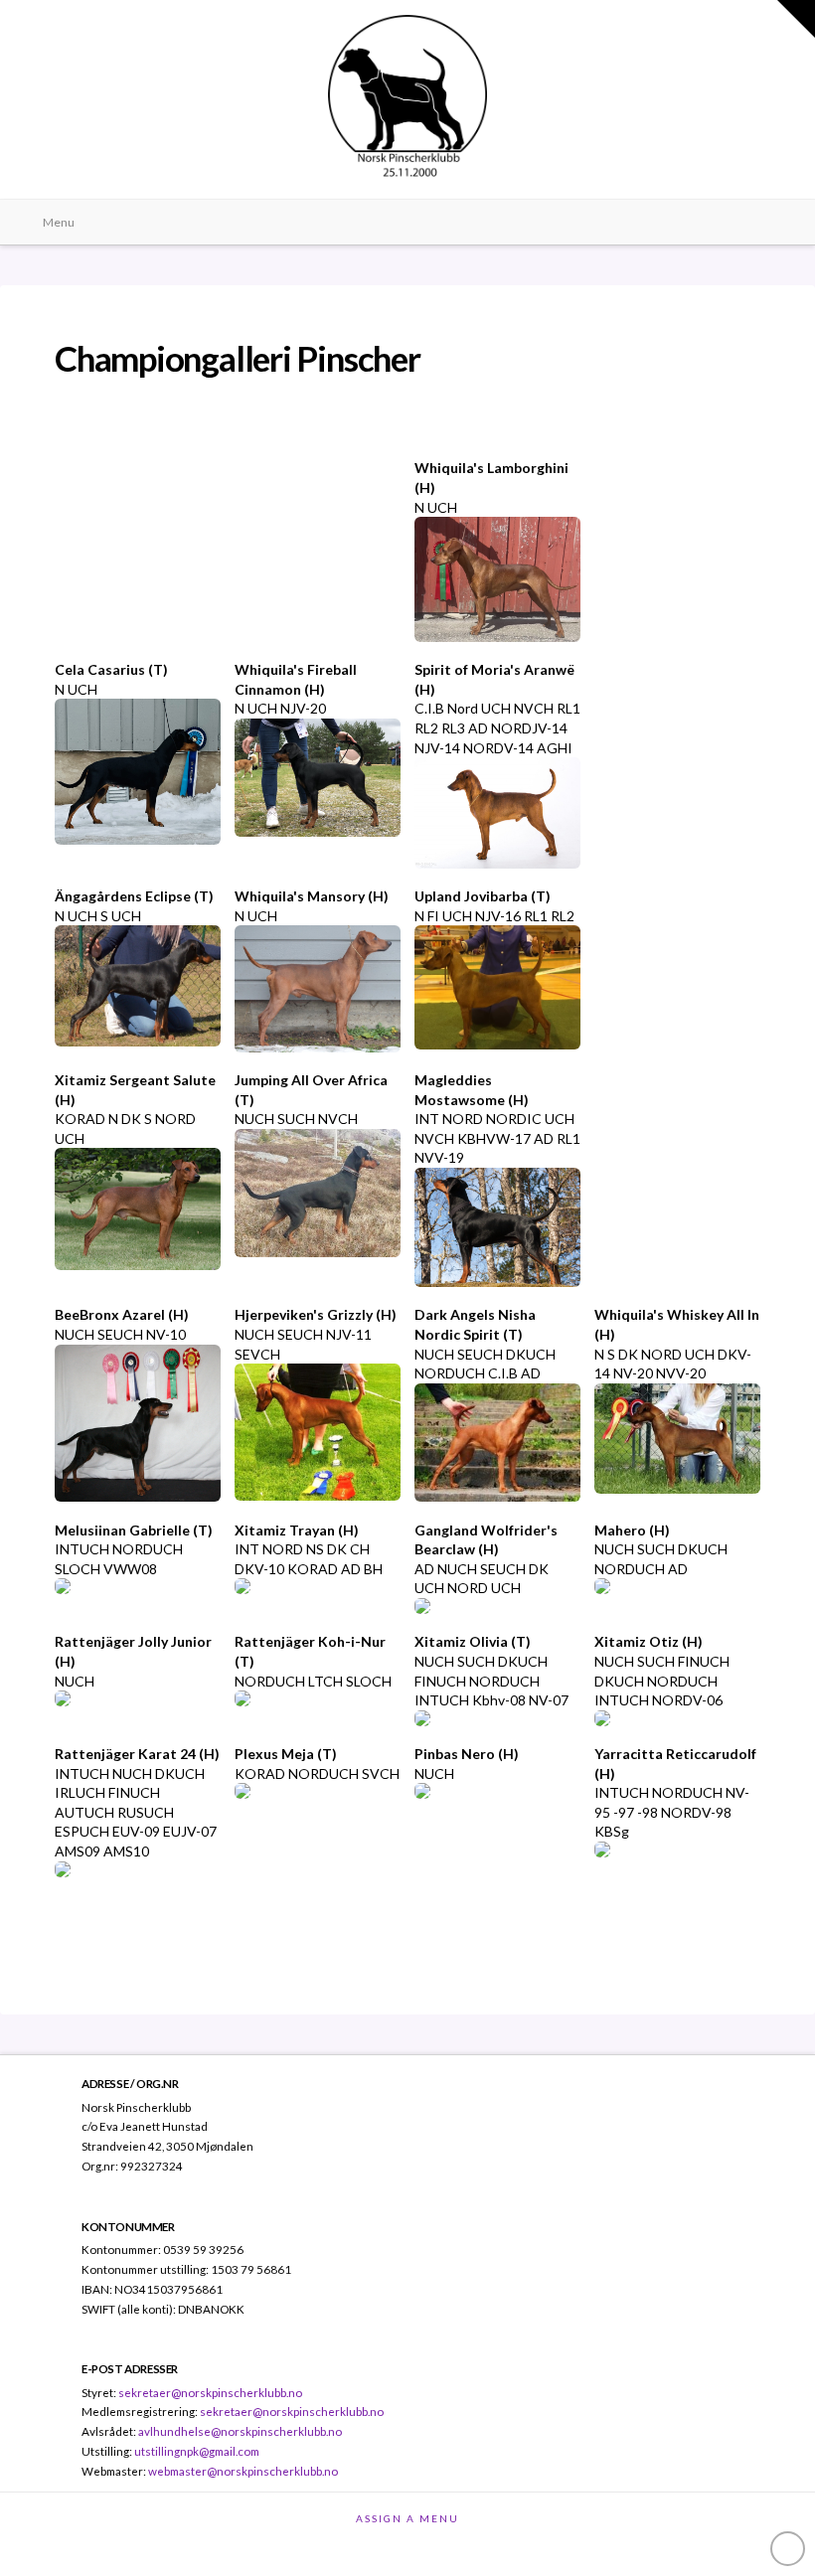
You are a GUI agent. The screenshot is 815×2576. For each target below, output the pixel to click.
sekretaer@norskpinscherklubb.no (210, 2392)
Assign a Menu (407, 2518)
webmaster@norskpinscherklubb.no (243, 2471)
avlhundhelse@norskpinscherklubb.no (240, 2431)
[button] (796, 19)
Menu (59, 222)
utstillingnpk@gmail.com (197, 2451)
